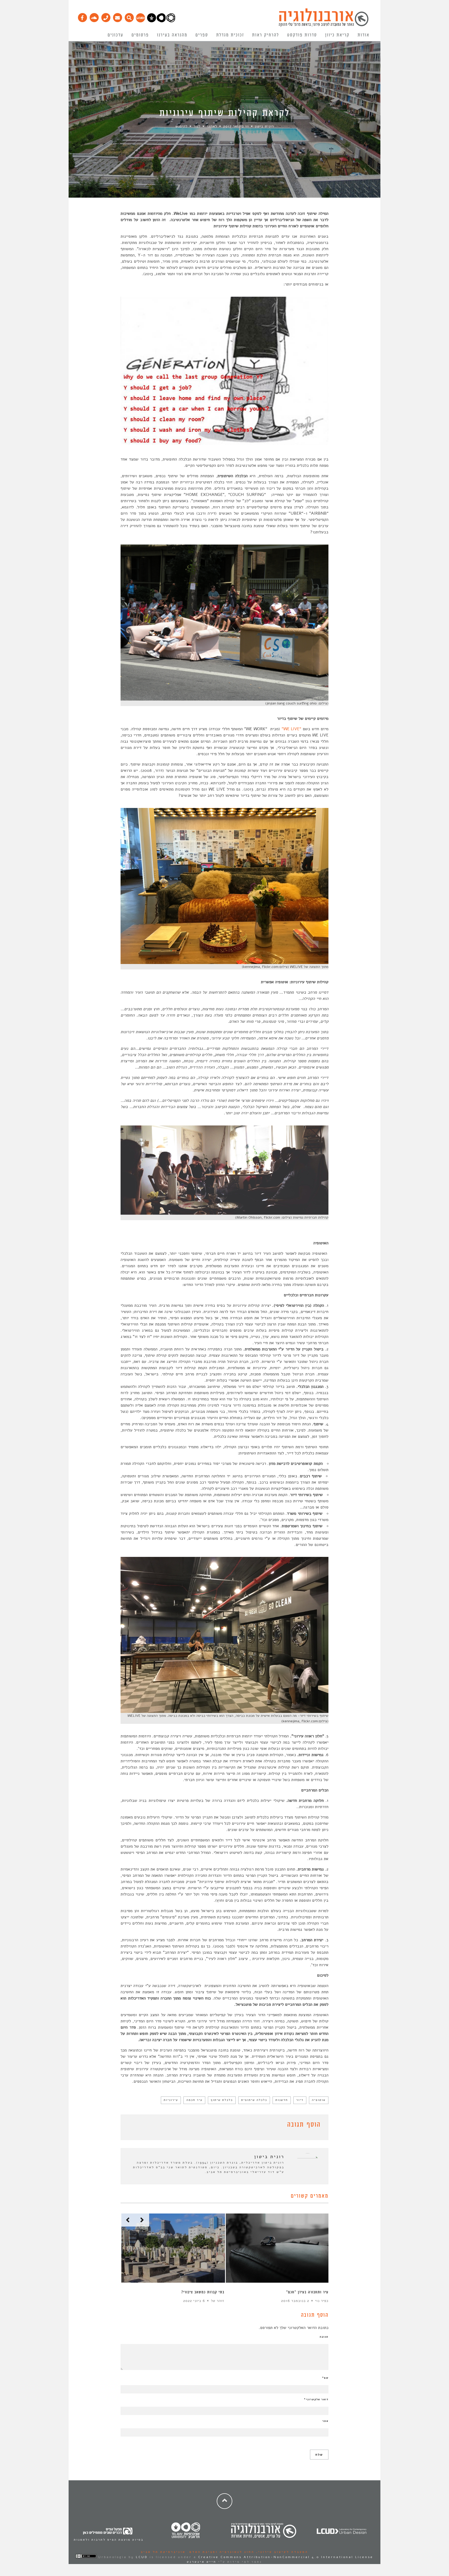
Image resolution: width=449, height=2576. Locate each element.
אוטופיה (319, 2100)
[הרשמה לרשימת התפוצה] (117, 16)
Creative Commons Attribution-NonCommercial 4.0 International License (286, 2557)
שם (325, 2378)
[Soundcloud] (94, 16)
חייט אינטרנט (202, 2562)
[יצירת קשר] (106, 16)
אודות (364, 35)
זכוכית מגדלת (230, 35)
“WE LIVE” (292, 729)
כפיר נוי (322, 2301)
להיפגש (181, 126)
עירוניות (171, 2100)
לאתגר (212, 126)
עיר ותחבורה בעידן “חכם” (307, 2292)
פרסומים (140, 35)
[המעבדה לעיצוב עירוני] (140, 21)
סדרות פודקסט (302, 35)
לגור (197, 126)
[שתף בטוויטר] (131, 2126)
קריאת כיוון (337, 35)
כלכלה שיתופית (254, 2100)
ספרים (202, 35)
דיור (300, 2100)
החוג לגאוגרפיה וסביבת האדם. (220, 2552)
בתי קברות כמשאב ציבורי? (203, 2292)
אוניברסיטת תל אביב (163, 2552)
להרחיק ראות (266, 35)
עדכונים (115, 35)
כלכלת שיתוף (222, 2100)
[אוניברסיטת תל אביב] (161, 21)
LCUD (142, 2557)
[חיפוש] (129, 16)
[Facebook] (82, 16)
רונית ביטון (264, 126)
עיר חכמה (194, 2100)
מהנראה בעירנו (172, 35)
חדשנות (282, 2100)
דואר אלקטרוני (316, 2399)
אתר (325, 2421)
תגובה (324, 2337)
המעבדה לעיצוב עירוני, (281, 2552)
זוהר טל (218, 2301)
